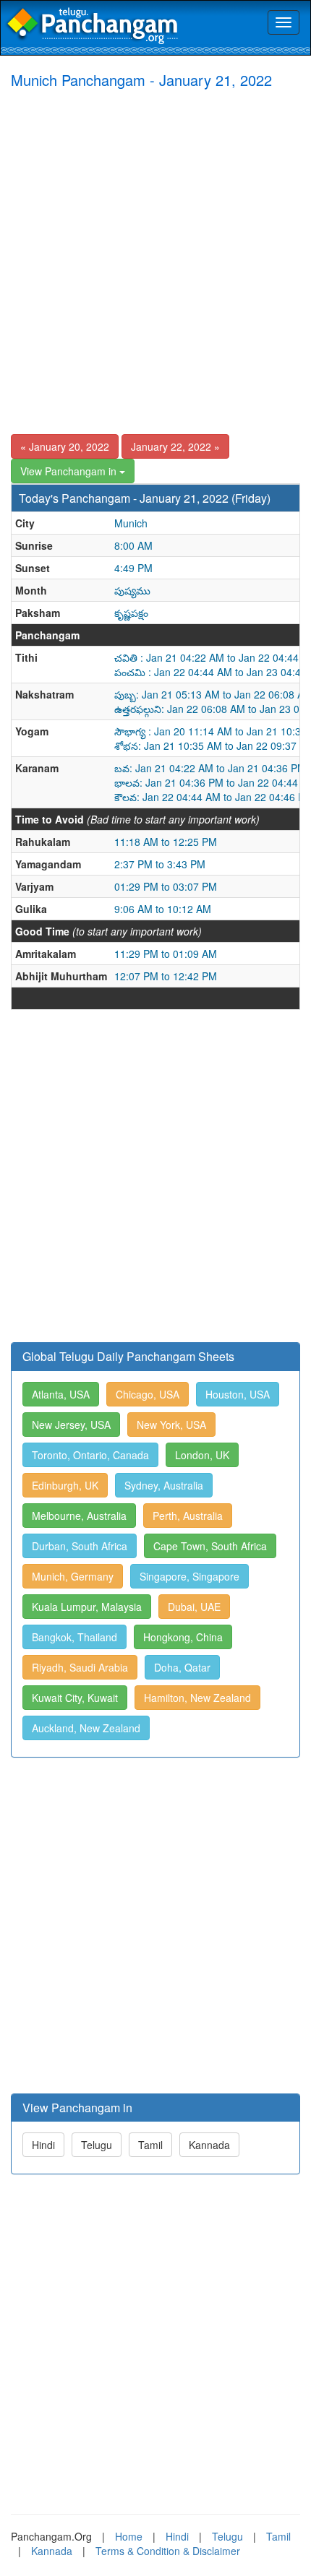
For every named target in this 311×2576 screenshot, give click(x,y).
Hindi (43, 2145)
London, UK (202, 1455)
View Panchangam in (70, 471)
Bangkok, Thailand (74, 1637)
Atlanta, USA (61, 1394)
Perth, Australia (188, 1516)
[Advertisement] (155, 261)
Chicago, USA (148, 1394)
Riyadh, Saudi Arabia (80, 1667)
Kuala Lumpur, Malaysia (87, 1607)
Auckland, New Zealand (86, 1728)
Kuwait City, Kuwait (75, 1698)
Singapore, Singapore (189, 1576)
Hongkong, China (183, 1637)
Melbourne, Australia (79, 1516)
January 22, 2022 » (175, 446)
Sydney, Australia (164, 1485)
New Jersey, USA (71, 1425)
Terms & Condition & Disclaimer (168, 2551)
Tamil (150, 2145)
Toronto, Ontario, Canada (90, 1455)
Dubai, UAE (194, 1607)
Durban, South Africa (80, 1546)
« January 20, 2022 (65, 446)
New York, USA (171, 1425)
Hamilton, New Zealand (197, 1698)
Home (129, 2536)
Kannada (209, 2145)
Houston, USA (238, 1394)
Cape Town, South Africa (210, 1546)
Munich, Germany (73, 1576)
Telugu (97, 2145)
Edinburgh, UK (65, 1485)
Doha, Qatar (182, 1667)
